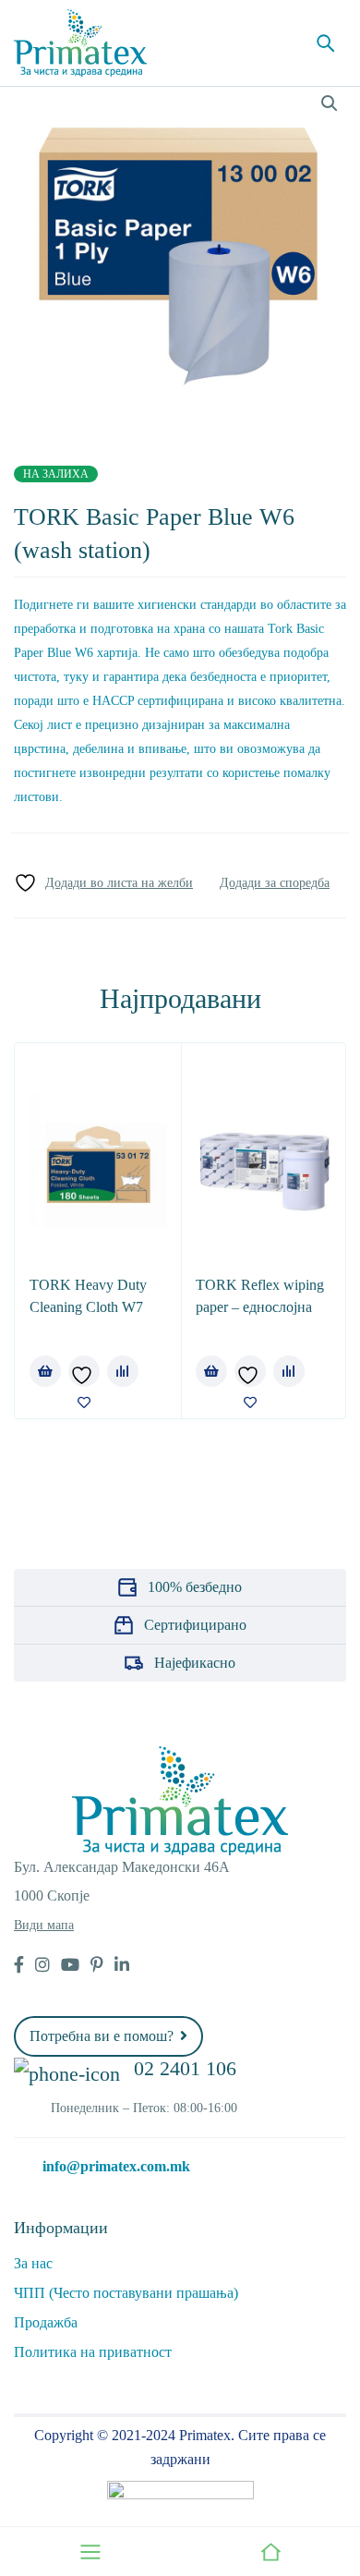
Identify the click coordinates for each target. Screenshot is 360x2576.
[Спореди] (275, 883)
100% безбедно (195, 1587)
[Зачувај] (103, 883)
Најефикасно (195, 1663)
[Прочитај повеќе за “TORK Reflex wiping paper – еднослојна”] (211, 1371)
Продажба (46, 2322)
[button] (330, 103)
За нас (33, 2263)
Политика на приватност (93, 2352)
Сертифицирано (195, 1625)
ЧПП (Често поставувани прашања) (126, 2293)
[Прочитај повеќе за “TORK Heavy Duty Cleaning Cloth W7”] (45, 1371)
